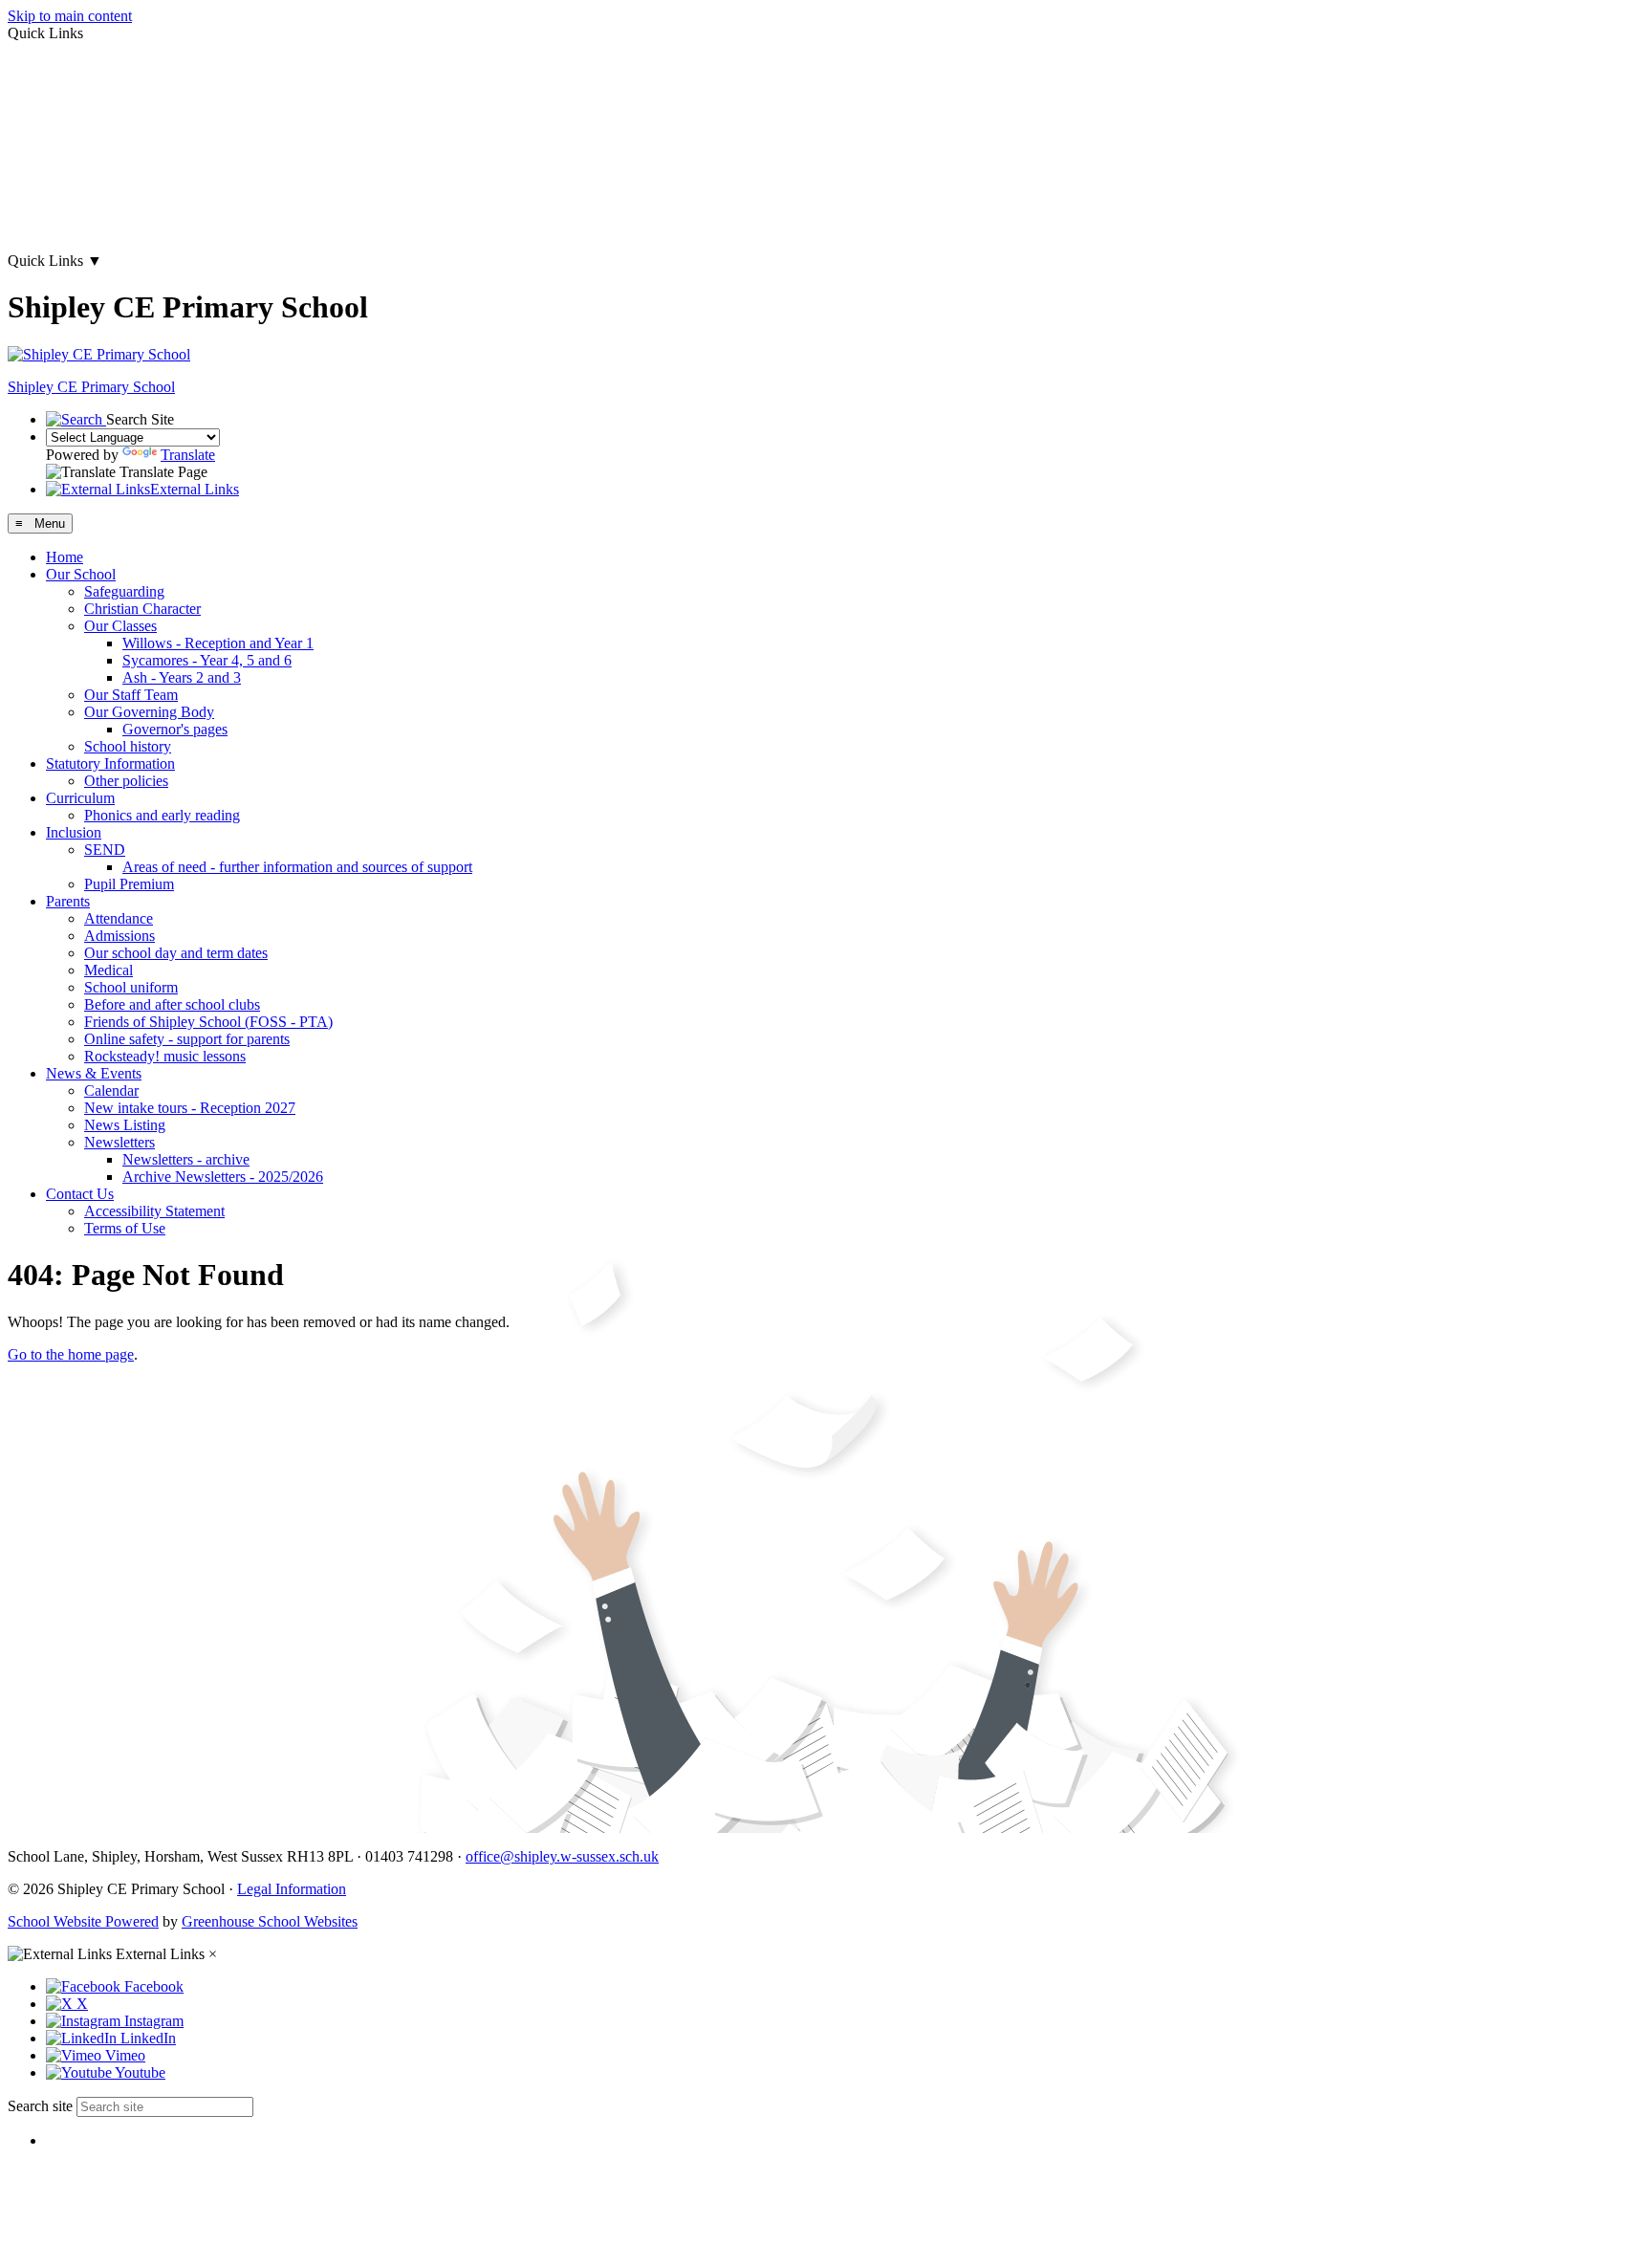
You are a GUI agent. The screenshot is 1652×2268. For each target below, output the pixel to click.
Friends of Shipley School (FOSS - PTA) (208, 1022)
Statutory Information (110, 763)
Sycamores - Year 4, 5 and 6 (207, 660)
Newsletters (120, 1142)
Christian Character (142, 609)
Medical (109, 970)
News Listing (125, 1125)
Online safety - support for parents (187, 1039)
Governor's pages (175, 729)
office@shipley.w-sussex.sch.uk (562, 1856)
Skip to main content (70, 16)
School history (128, 746)
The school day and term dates (99, 163)
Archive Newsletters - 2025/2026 (223, 1177)
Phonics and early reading (162, 815)
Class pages (43, 98)
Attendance (119, 918)
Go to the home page (71, 1354)
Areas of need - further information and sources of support (297, 867)
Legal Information (292, 1889)
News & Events (94, 1073)
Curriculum (80, 798)
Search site (40, 2106)
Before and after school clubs (172, 1004)
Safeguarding (124, 591)
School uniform (131, 987)
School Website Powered (83, 1921)
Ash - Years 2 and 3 (182, 677)
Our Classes (120, 626)
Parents (68, 901)
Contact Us (80, 1194)
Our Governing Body (149, 712)
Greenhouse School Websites (270, 1921)
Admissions (120, 936)
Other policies (126, 781)
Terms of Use (125, 1228)
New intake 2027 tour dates (91, 228)
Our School (81, 574)
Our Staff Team (131, 695)
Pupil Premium (129, 884)
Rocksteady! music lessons (165, 1056)
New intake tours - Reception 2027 (190, 1108)
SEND (105, 850)
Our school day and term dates (176, 953)
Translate (188, 455)
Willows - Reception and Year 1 (218, 643)
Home (65, 557)
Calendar (111, 1090)
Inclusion (74, 832)
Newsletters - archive (186, 1159)
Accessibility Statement (154, 1211)
